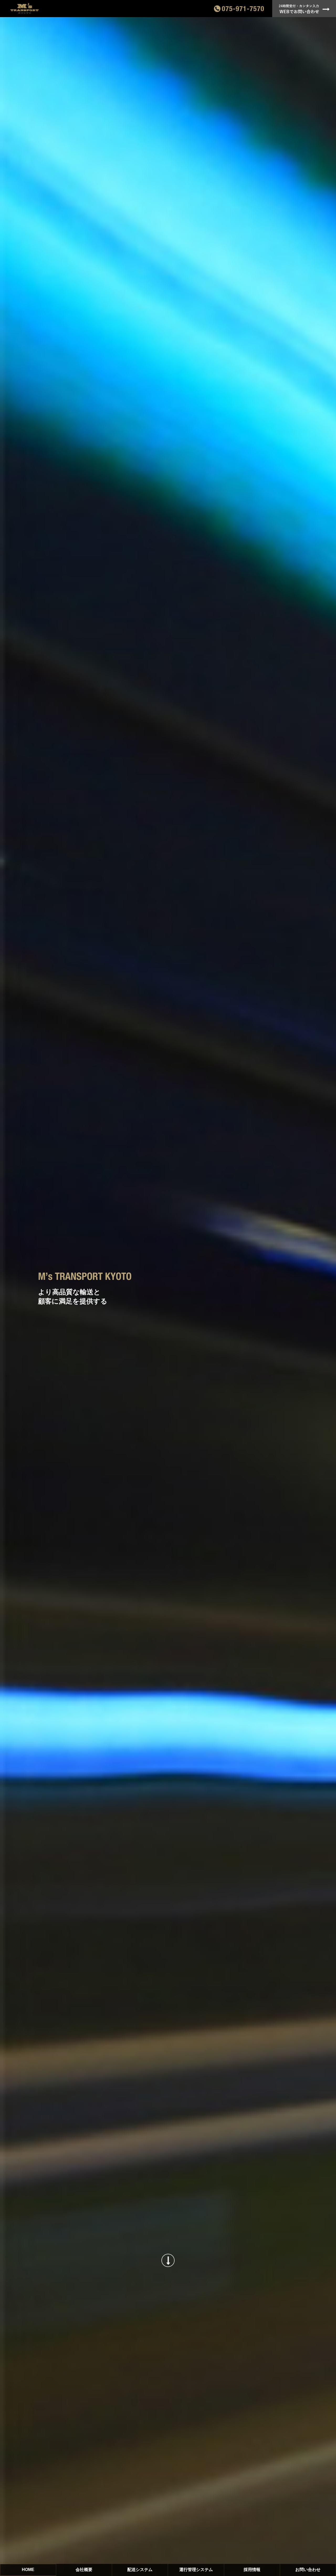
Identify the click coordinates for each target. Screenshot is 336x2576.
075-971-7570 (243, 9)
